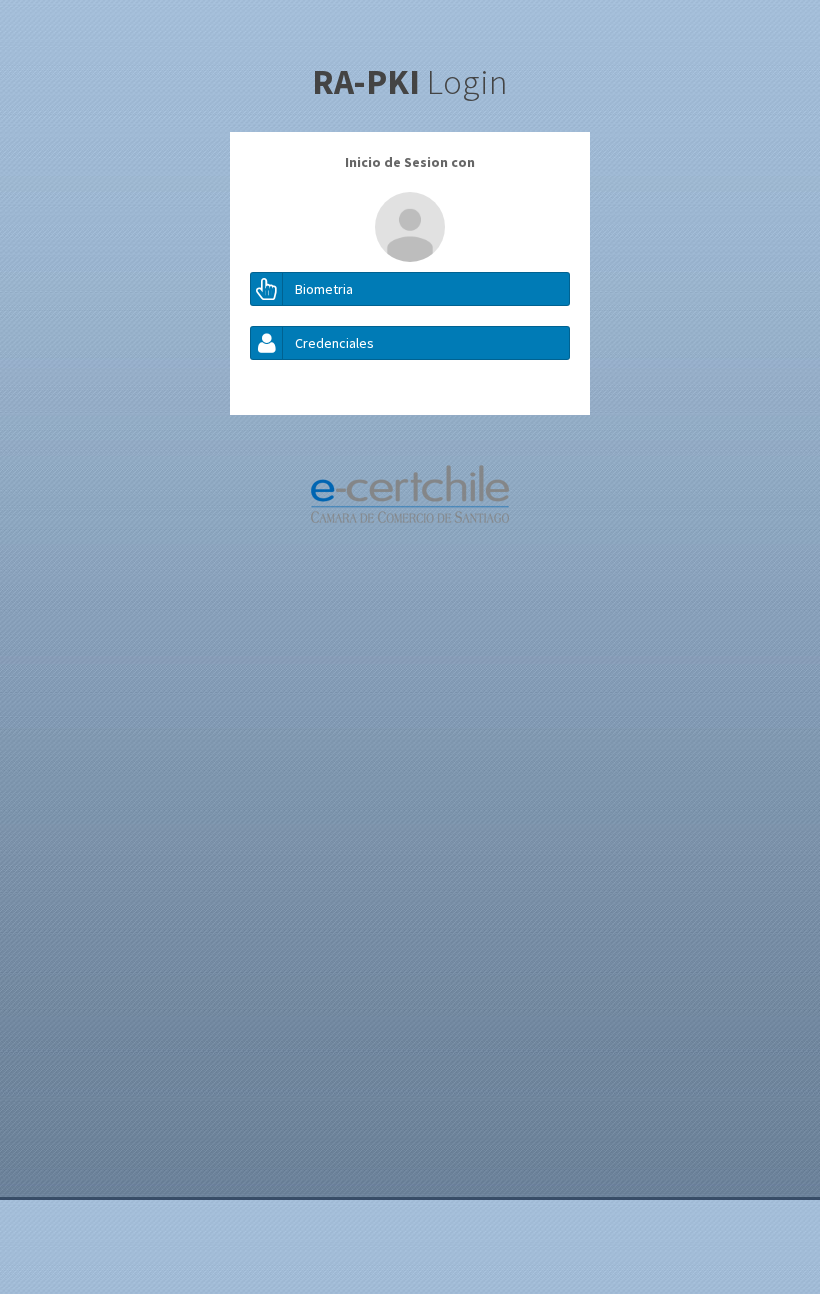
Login (410, 82)
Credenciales (334, 343)
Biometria (324, 289)
